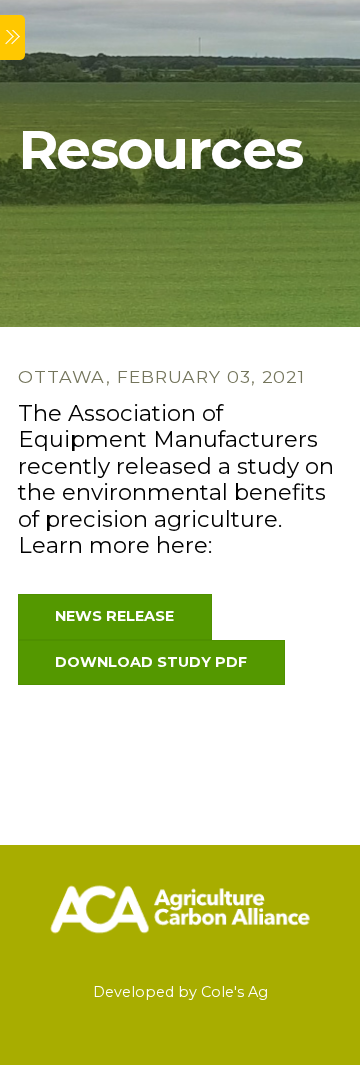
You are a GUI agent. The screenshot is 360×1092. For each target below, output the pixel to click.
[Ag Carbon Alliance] (180, 938)
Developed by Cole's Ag (180, 992)
